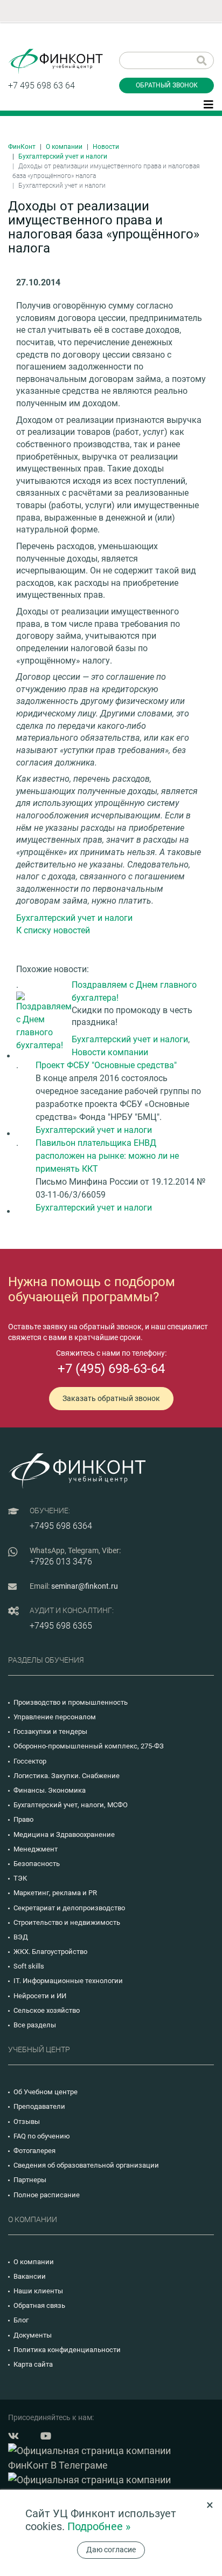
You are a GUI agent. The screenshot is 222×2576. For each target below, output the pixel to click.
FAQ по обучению (42, 2136)
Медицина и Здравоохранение (64, 1834)
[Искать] (202, 60)
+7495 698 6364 (61, 1526)
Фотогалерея (34, 2151)
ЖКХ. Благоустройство (50, 1952)
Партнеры (30, 2180)
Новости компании (110, 1052)
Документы (33, 2335)
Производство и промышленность (71, 1702)
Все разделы (35, 2025)
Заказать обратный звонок (111, 1398)
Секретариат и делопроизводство (69, 1908)
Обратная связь (39, 2305)
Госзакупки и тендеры (50, 1731)
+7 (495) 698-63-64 (111, 1369)
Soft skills (29, 1966)
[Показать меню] (209, 104)
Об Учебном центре (46, 2092)
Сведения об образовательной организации (86, 2165)
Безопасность (37, 1864)
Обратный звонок (167, 85)
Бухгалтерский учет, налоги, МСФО (71, 1805)
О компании (64, 147)
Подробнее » (99, 2526)
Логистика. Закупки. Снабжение (67, 1776)
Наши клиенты (38, 2291)
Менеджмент (36, 1849)
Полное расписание (47, 2195)
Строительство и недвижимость (67, 1922)
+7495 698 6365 (61, 1626)
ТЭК (20, 1878)
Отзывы (27, 2121)
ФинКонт (22, 147)
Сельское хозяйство (47, 2010)
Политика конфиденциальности (67, 2350)
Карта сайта (33, 2364)
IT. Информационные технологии (68, 1981)
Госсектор (30, 1761)
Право (23, 1819)
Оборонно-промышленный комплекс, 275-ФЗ (89, 1746)
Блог (21, 2320)
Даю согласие (111, 2550)
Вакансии (30, 2276)
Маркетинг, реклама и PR (55, 1893)
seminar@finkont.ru (85, 1586)
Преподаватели (39, 2106)
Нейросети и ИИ (40, 1996)
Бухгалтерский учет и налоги (63, 156)
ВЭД (21, 1937)
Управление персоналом (55, 1717)
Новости (106, 147)
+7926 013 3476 (61, 1562)
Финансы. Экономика (50, 1790)
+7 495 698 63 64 (41, 86)
